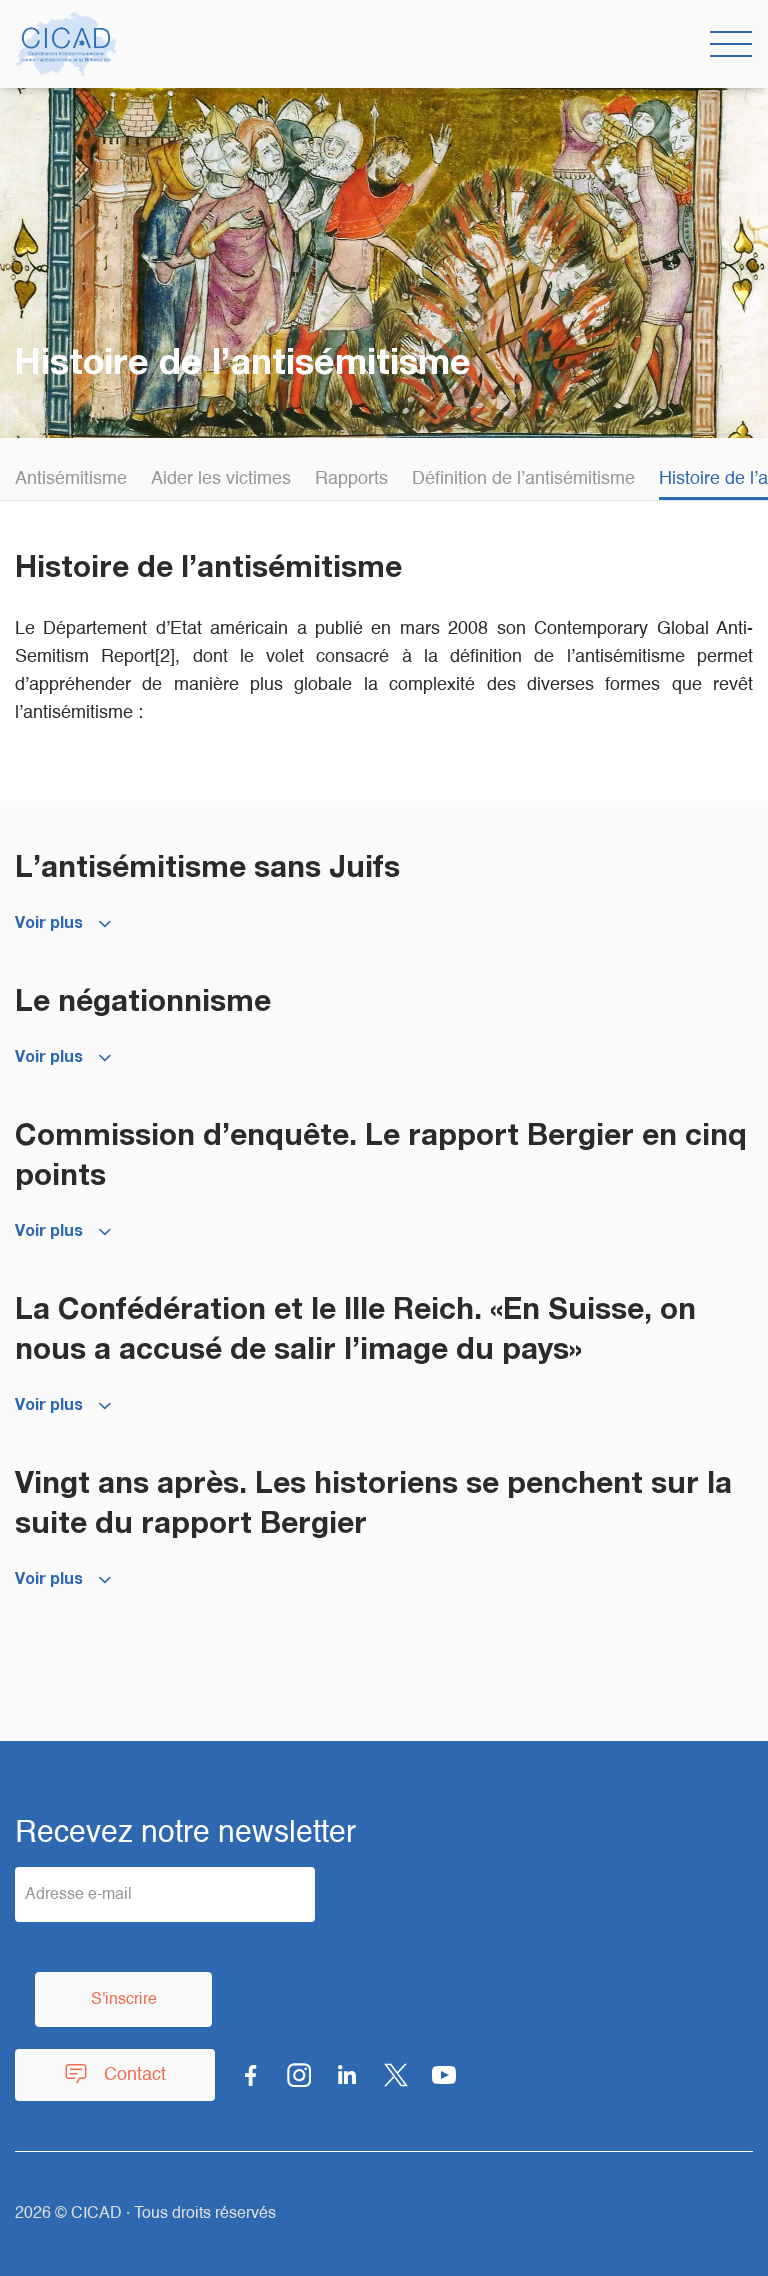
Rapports (351, 479)
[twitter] (396, 2075)
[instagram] (299, 2075)
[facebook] (251, 2075)
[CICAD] (66, 44)
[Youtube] (444, 2075)
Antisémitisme (71, 479)
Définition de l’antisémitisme (523, 479)
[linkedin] (347, 2075)
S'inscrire (124, 2000)
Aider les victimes (221, 479)
